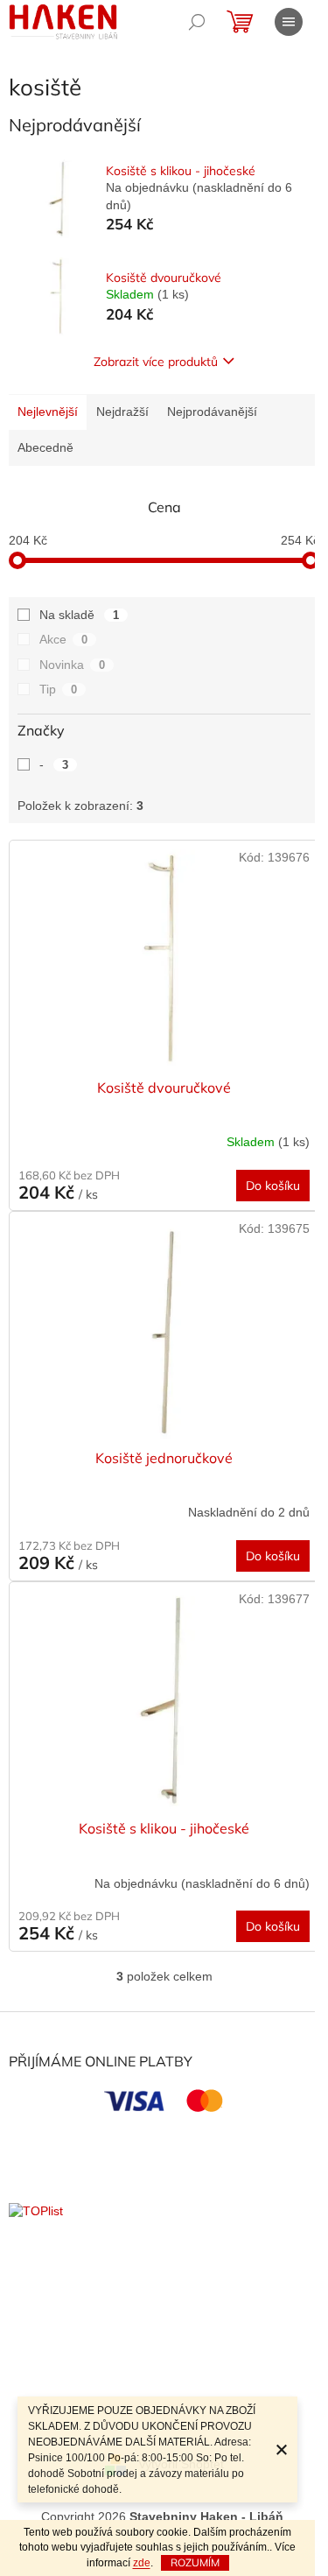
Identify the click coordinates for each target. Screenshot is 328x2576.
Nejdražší (122, 412)
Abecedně (45, 447)
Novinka (72, 665)
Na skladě (79, 615)
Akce (63, 639)
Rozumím (195, 2562)
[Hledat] (197, 22)
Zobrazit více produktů (156, 362)
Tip (58, 689)
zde (142, 2563)
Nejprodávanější (212, 412)
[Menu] (289, 22)
